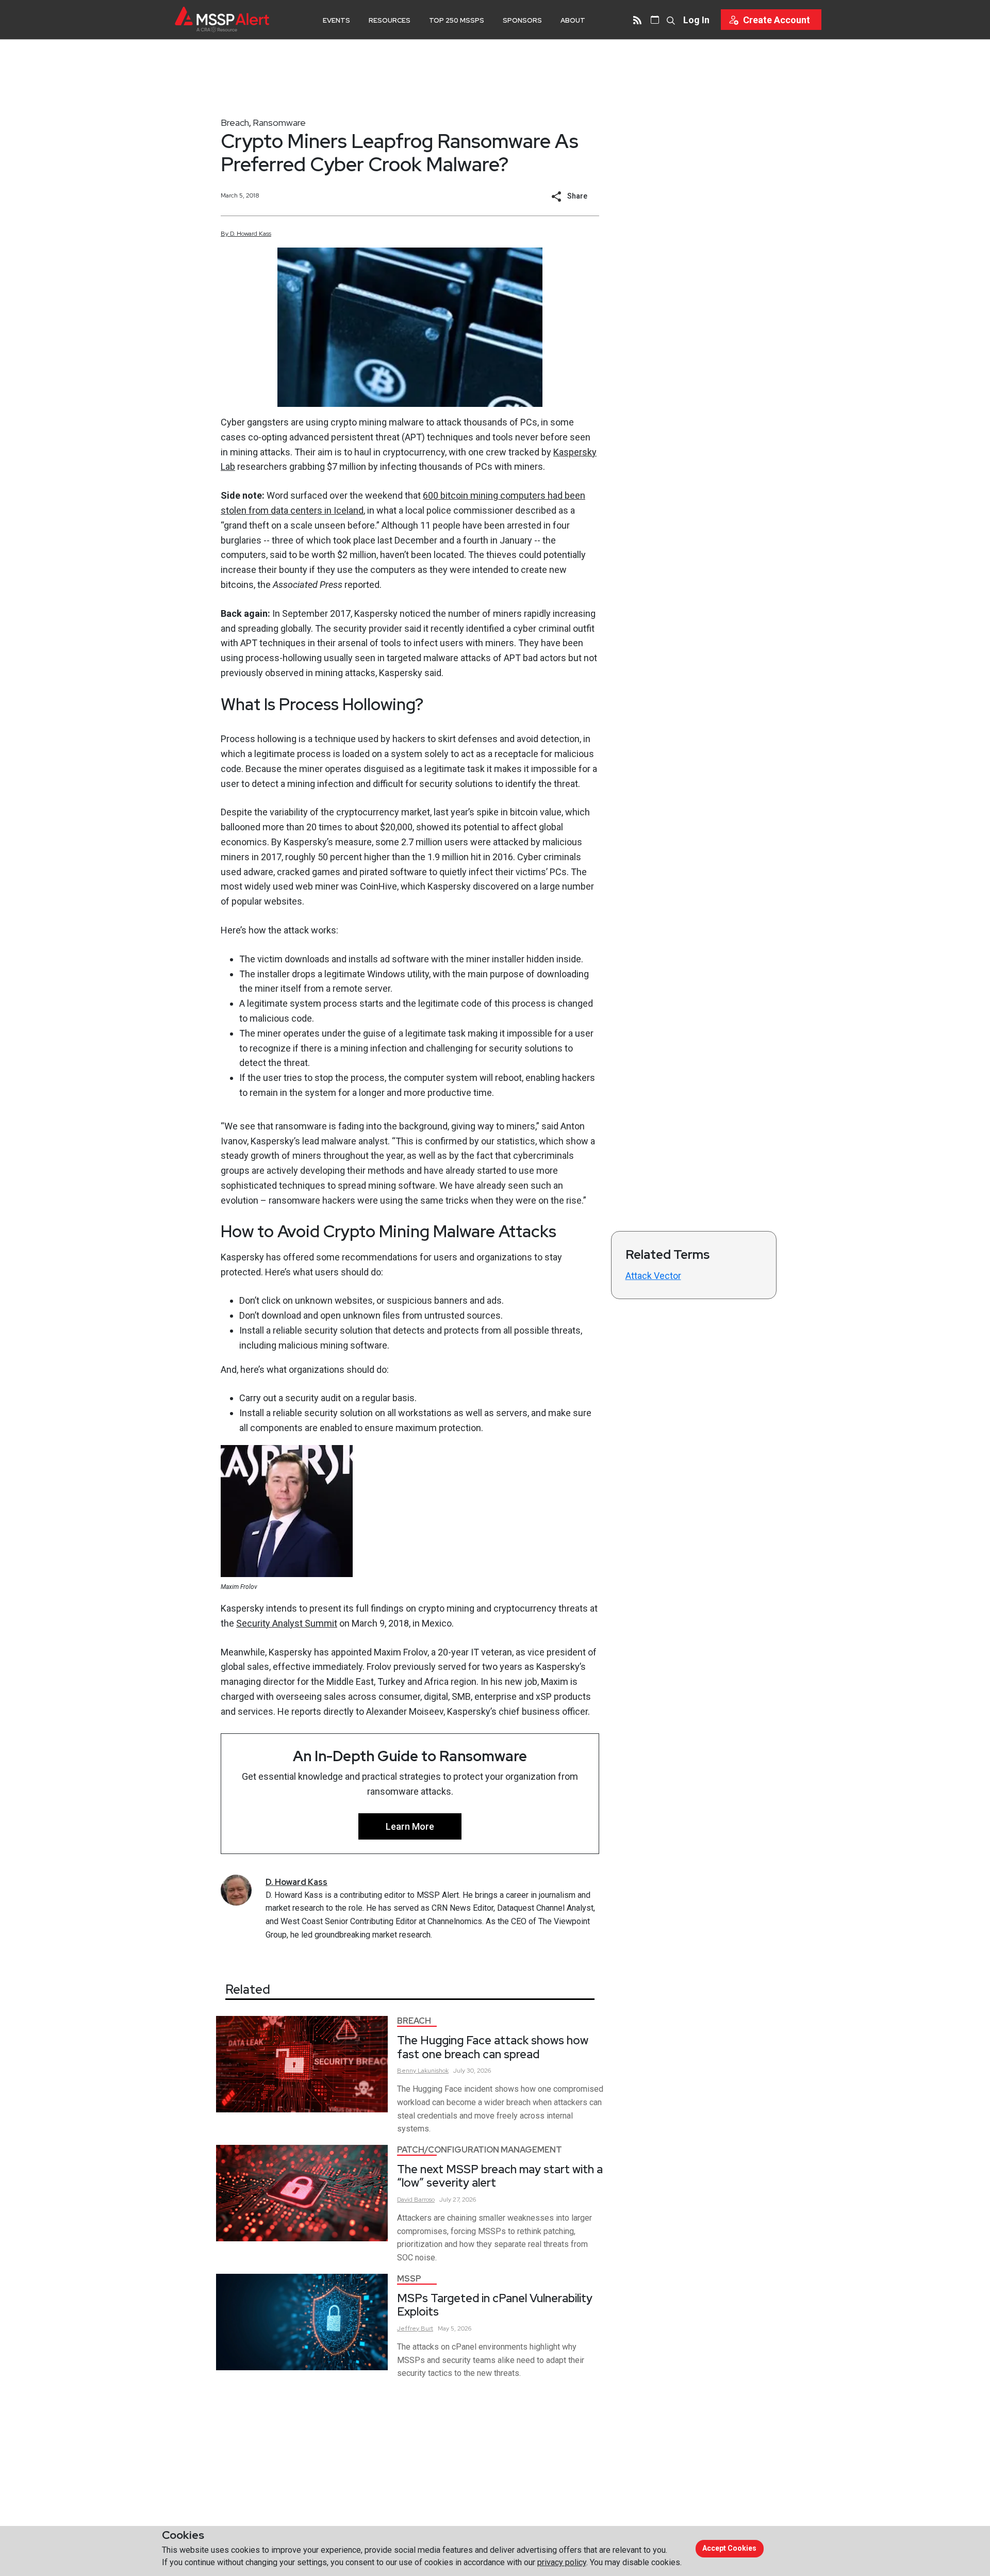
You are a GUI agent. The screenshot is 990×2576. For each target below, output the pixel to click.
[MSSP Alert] (222, 19)
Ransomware (279, 122)
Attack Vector (653, 1276)
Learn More (410, 1826)
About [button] (573, 20)
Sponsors (522, 20)
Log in (696, 20)
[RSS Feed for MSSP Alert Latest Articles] (637, 20)
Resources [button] (390, 20)
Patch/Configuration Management (480, 2150)
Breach (235, 122)
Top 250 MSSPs (457, 20)
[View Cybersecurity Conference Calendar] (655, 20)
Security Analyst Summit (287, 1623)
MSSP (409, 2279)
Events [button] (336, 20)
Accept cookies (729, 2548)
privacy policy (562, 2562)
